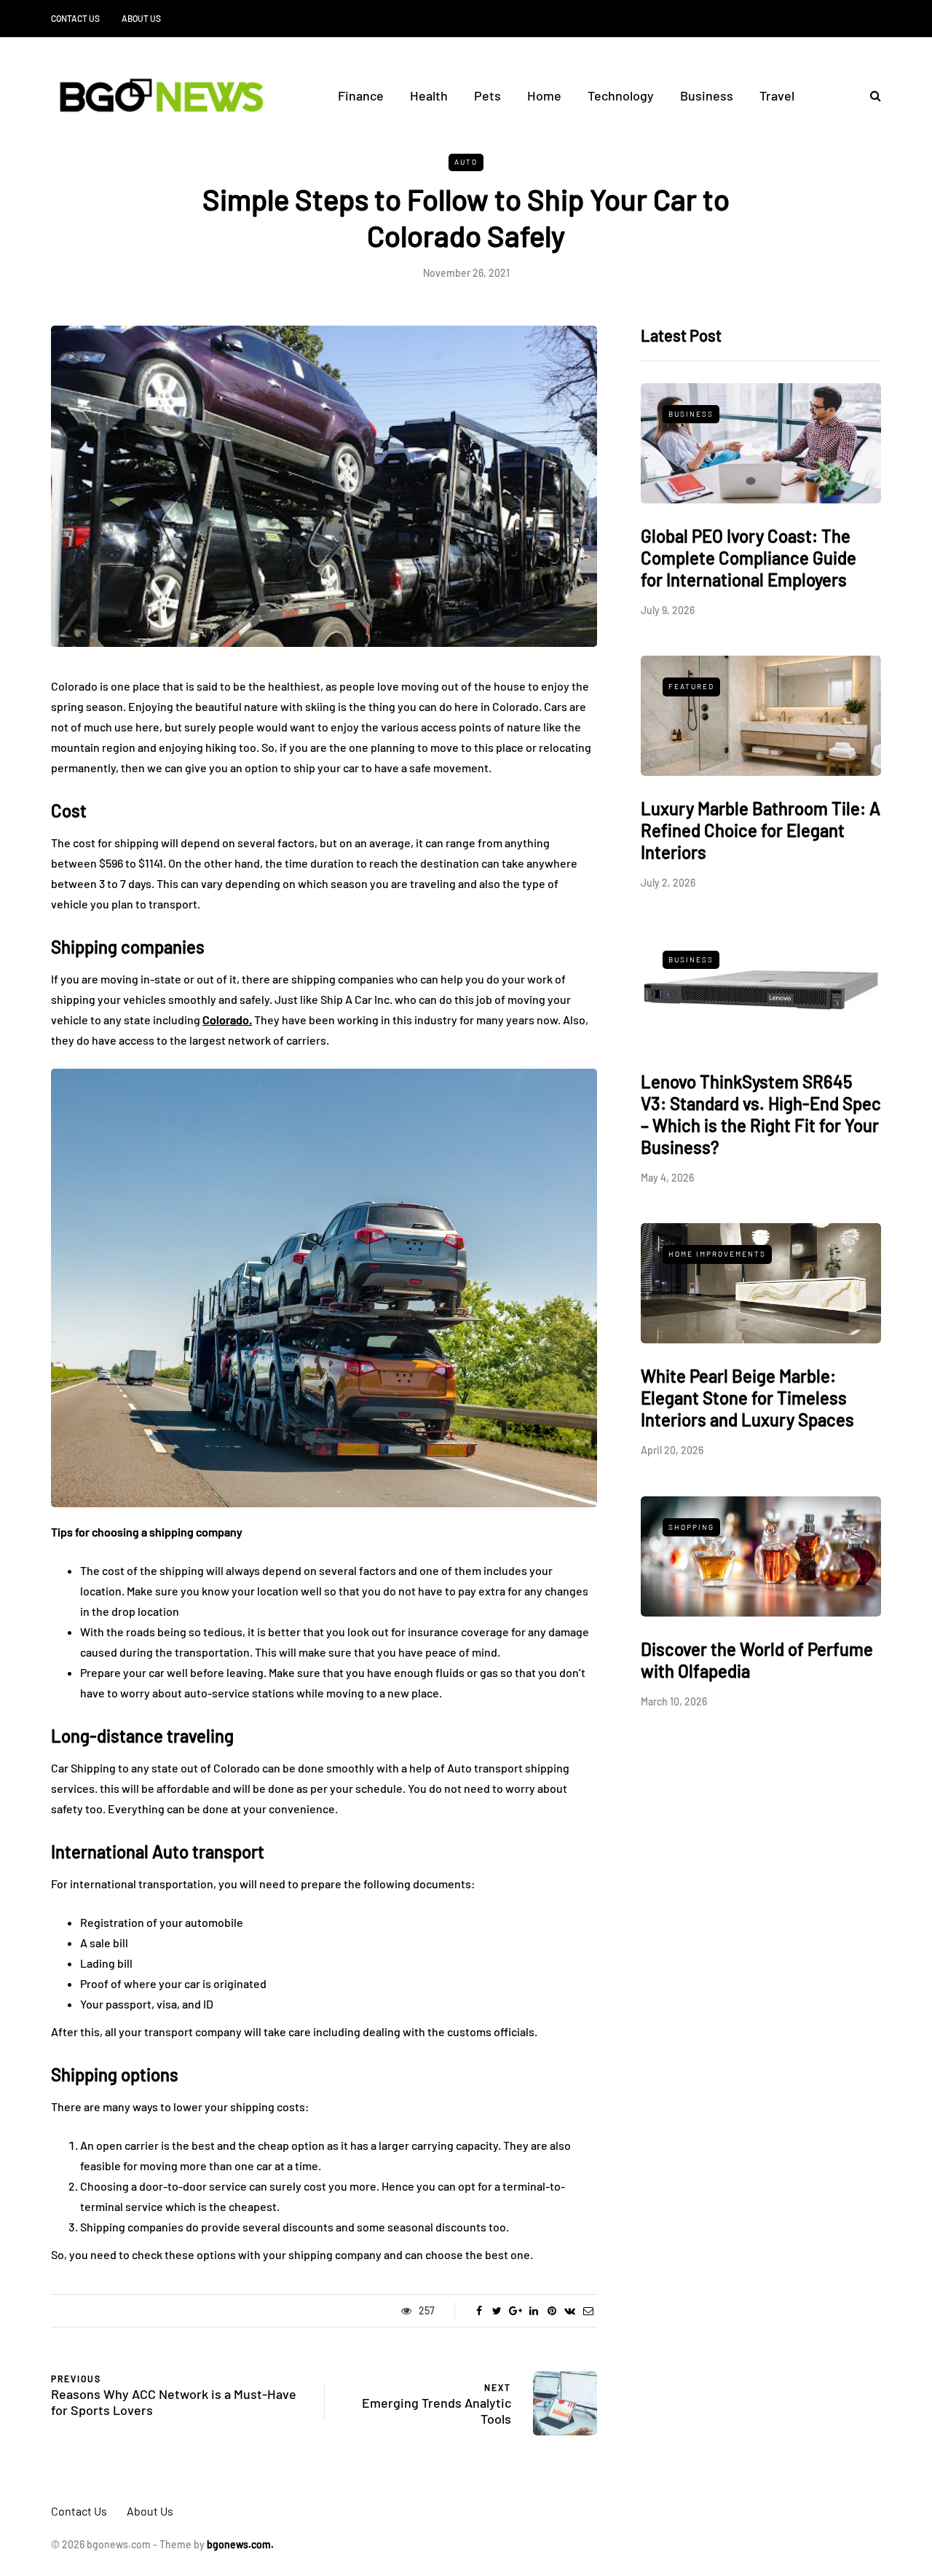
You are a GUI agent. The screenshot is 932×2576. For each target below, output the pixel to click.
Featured (691, 686)
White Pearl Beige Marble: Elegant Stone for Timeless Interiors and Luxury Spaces (747, 1398)
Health (429, 95)
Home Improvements (717, 1254)
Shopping (691, 1527)
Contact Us (75, 18)
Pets (487, 95)
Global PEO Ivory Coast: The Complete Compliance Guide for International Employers (749, 558)
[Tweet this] (497, 2311)
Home (544, 95)
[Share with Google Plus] (515, 2311)
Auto (466, 162)
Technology (621, 95)
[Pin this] (552, 2311)
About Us (141, 18)
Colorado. (227, 1020)
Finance (361, 95)
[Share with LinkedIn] (533, 2311)
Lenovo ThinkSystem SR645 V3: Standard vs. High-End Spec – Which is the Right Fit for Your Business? (761, 1114)
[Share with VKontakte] (570, 2311)
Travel (777, 95)
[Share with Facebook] (479, 2311)
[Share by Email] (588, 2311)
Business (707, 95)
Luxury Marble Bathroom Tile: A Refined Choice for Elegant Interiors (761, 830)
